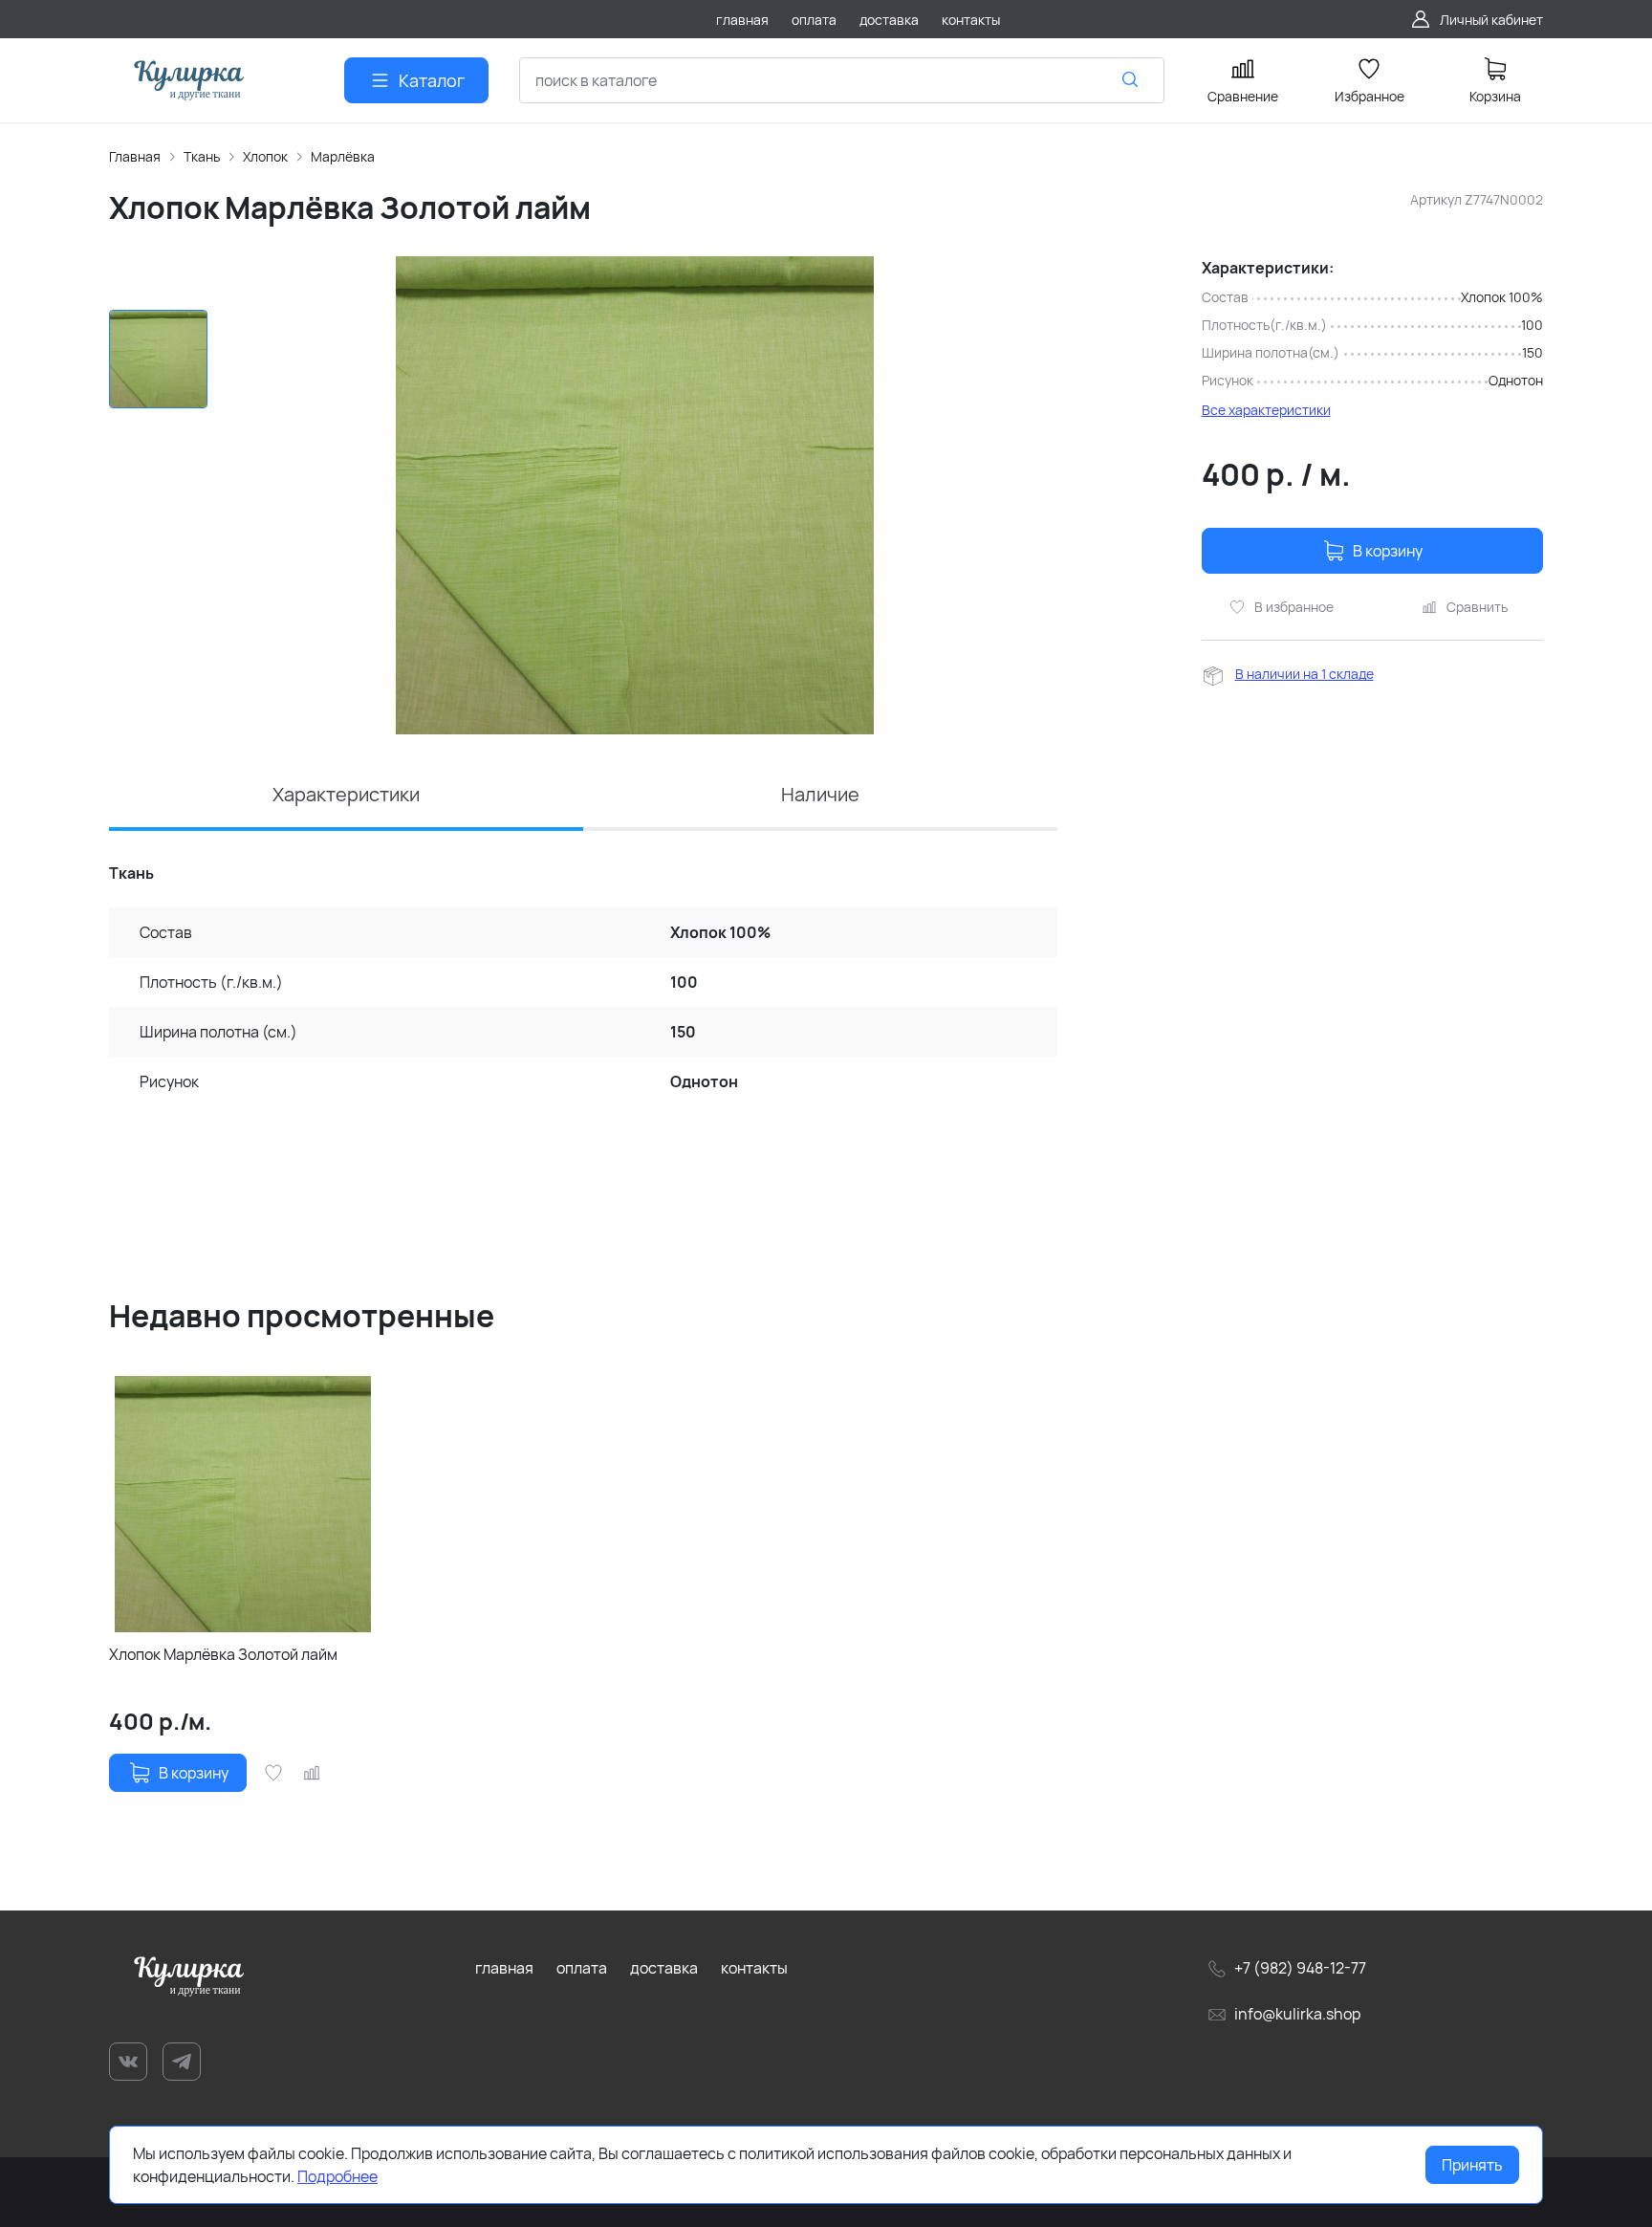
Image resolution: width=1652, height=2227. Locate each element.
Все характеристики (1266, 410)
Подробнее (337, 2176)
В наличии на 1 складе (1304, 674)
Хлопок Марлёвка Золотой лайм (223, 1654)
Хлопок (265, 156)
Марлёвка (343, 156)
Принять (1472, 2165)
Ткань (202, 156)
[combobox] (842, 80)
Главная (135, 156)
